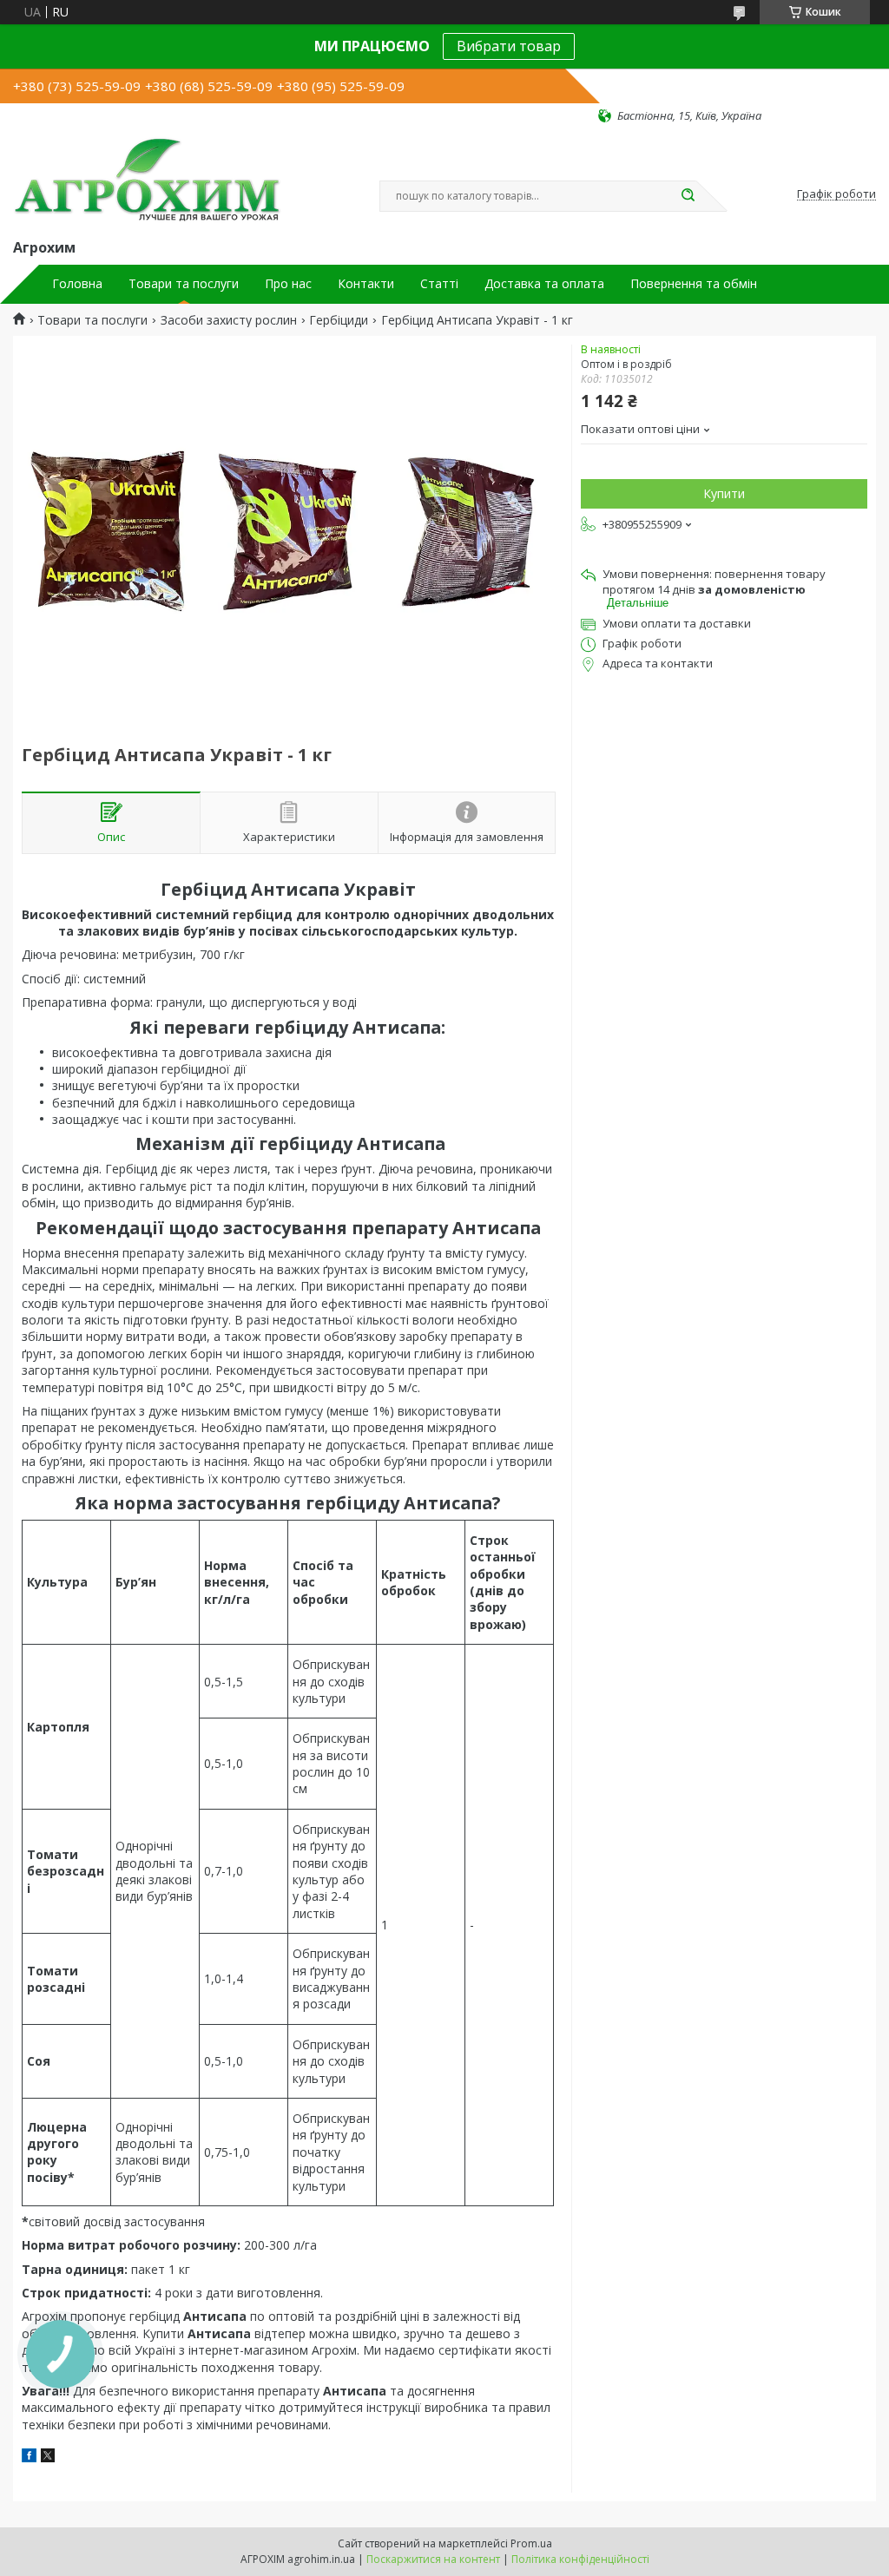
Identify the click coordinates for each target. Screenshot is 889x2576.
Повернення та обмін (694, 284)
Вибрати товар (509, 46)
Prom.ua (531, 2543)
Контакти (366, 284)
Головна (77, 284)
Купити (724, 493)
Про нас (288, 284)
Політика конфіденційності (580, 2559)
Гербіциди (339, 320)
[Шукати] (688, 196)
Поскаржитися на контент (433, 2559)
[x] (48, 2458)
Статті (439, 284)
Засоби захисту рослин (229, 320)
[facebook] (29, 2458)
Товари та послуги (184, 284)
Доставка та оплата (544, 284)
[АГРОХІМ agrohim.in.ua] (147, 180)
